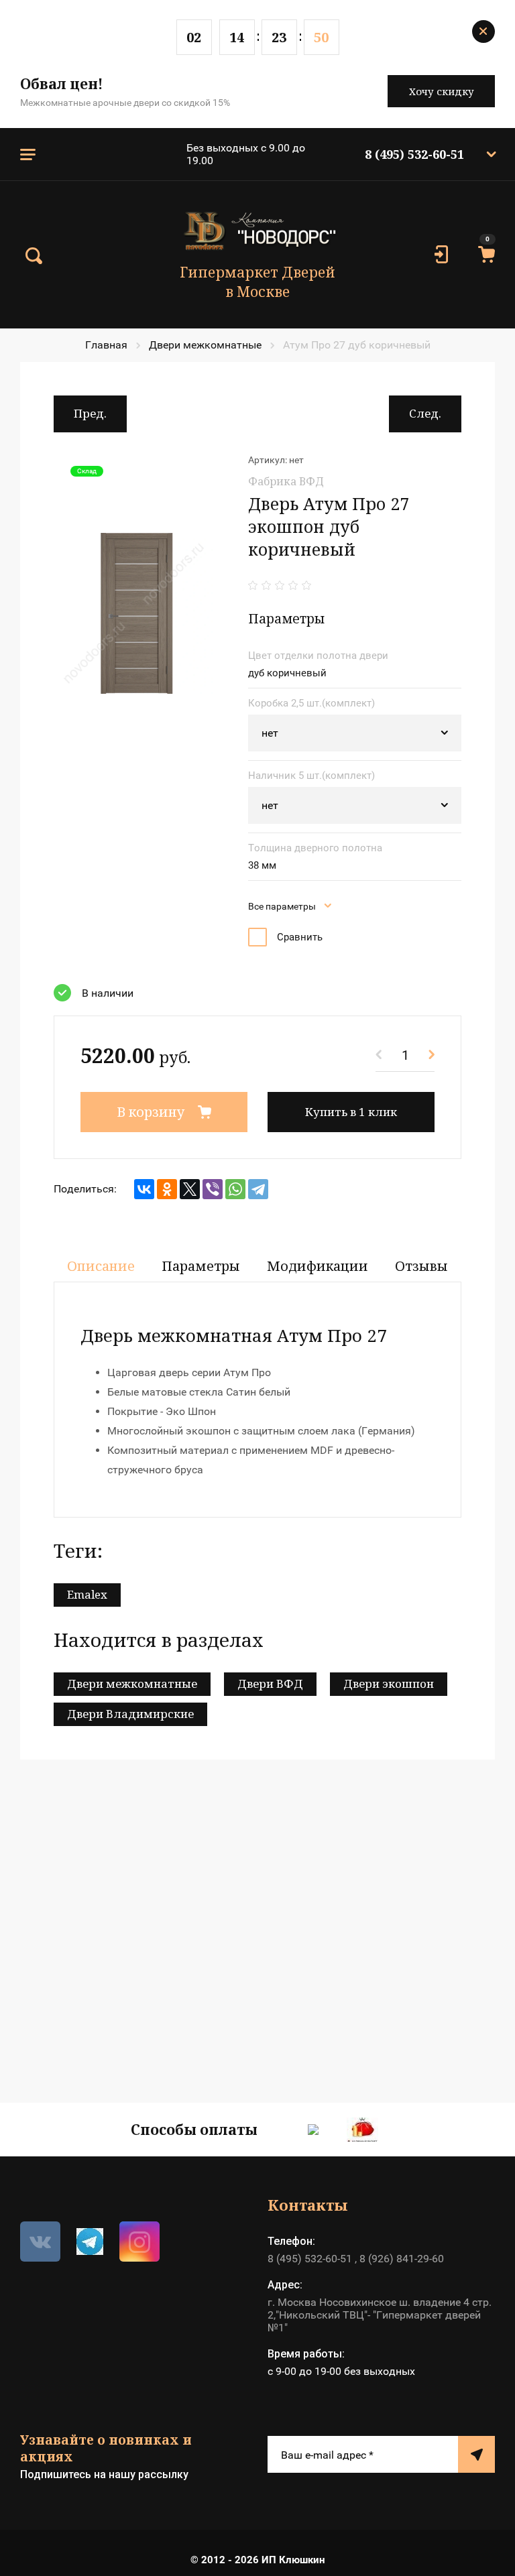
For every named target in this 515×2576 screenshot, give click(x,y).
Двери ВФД (270, 1683)
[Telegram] (258, 1189)
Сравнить (300, 937)
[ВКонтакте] (144, 1189)
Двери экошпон (389, 1683)
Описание (101, 1266)
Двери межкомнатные (205, 345)
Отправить (476, 2454)
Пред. (90, 413)
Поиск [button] (34, 256)
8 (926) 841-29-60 (402, 2259)
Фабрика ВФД (286, 481)
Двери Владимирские (130, 1714)
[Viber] (213, 1189)
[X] (190, 1189)
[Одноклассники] (167, 1189)
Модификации (318, 1266)
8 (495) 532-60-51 (414, 154)
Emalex (87, 1594)
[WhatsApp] (235, 1189)
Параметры (201, 1266)
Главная (106, 345)
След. (425, 413)
